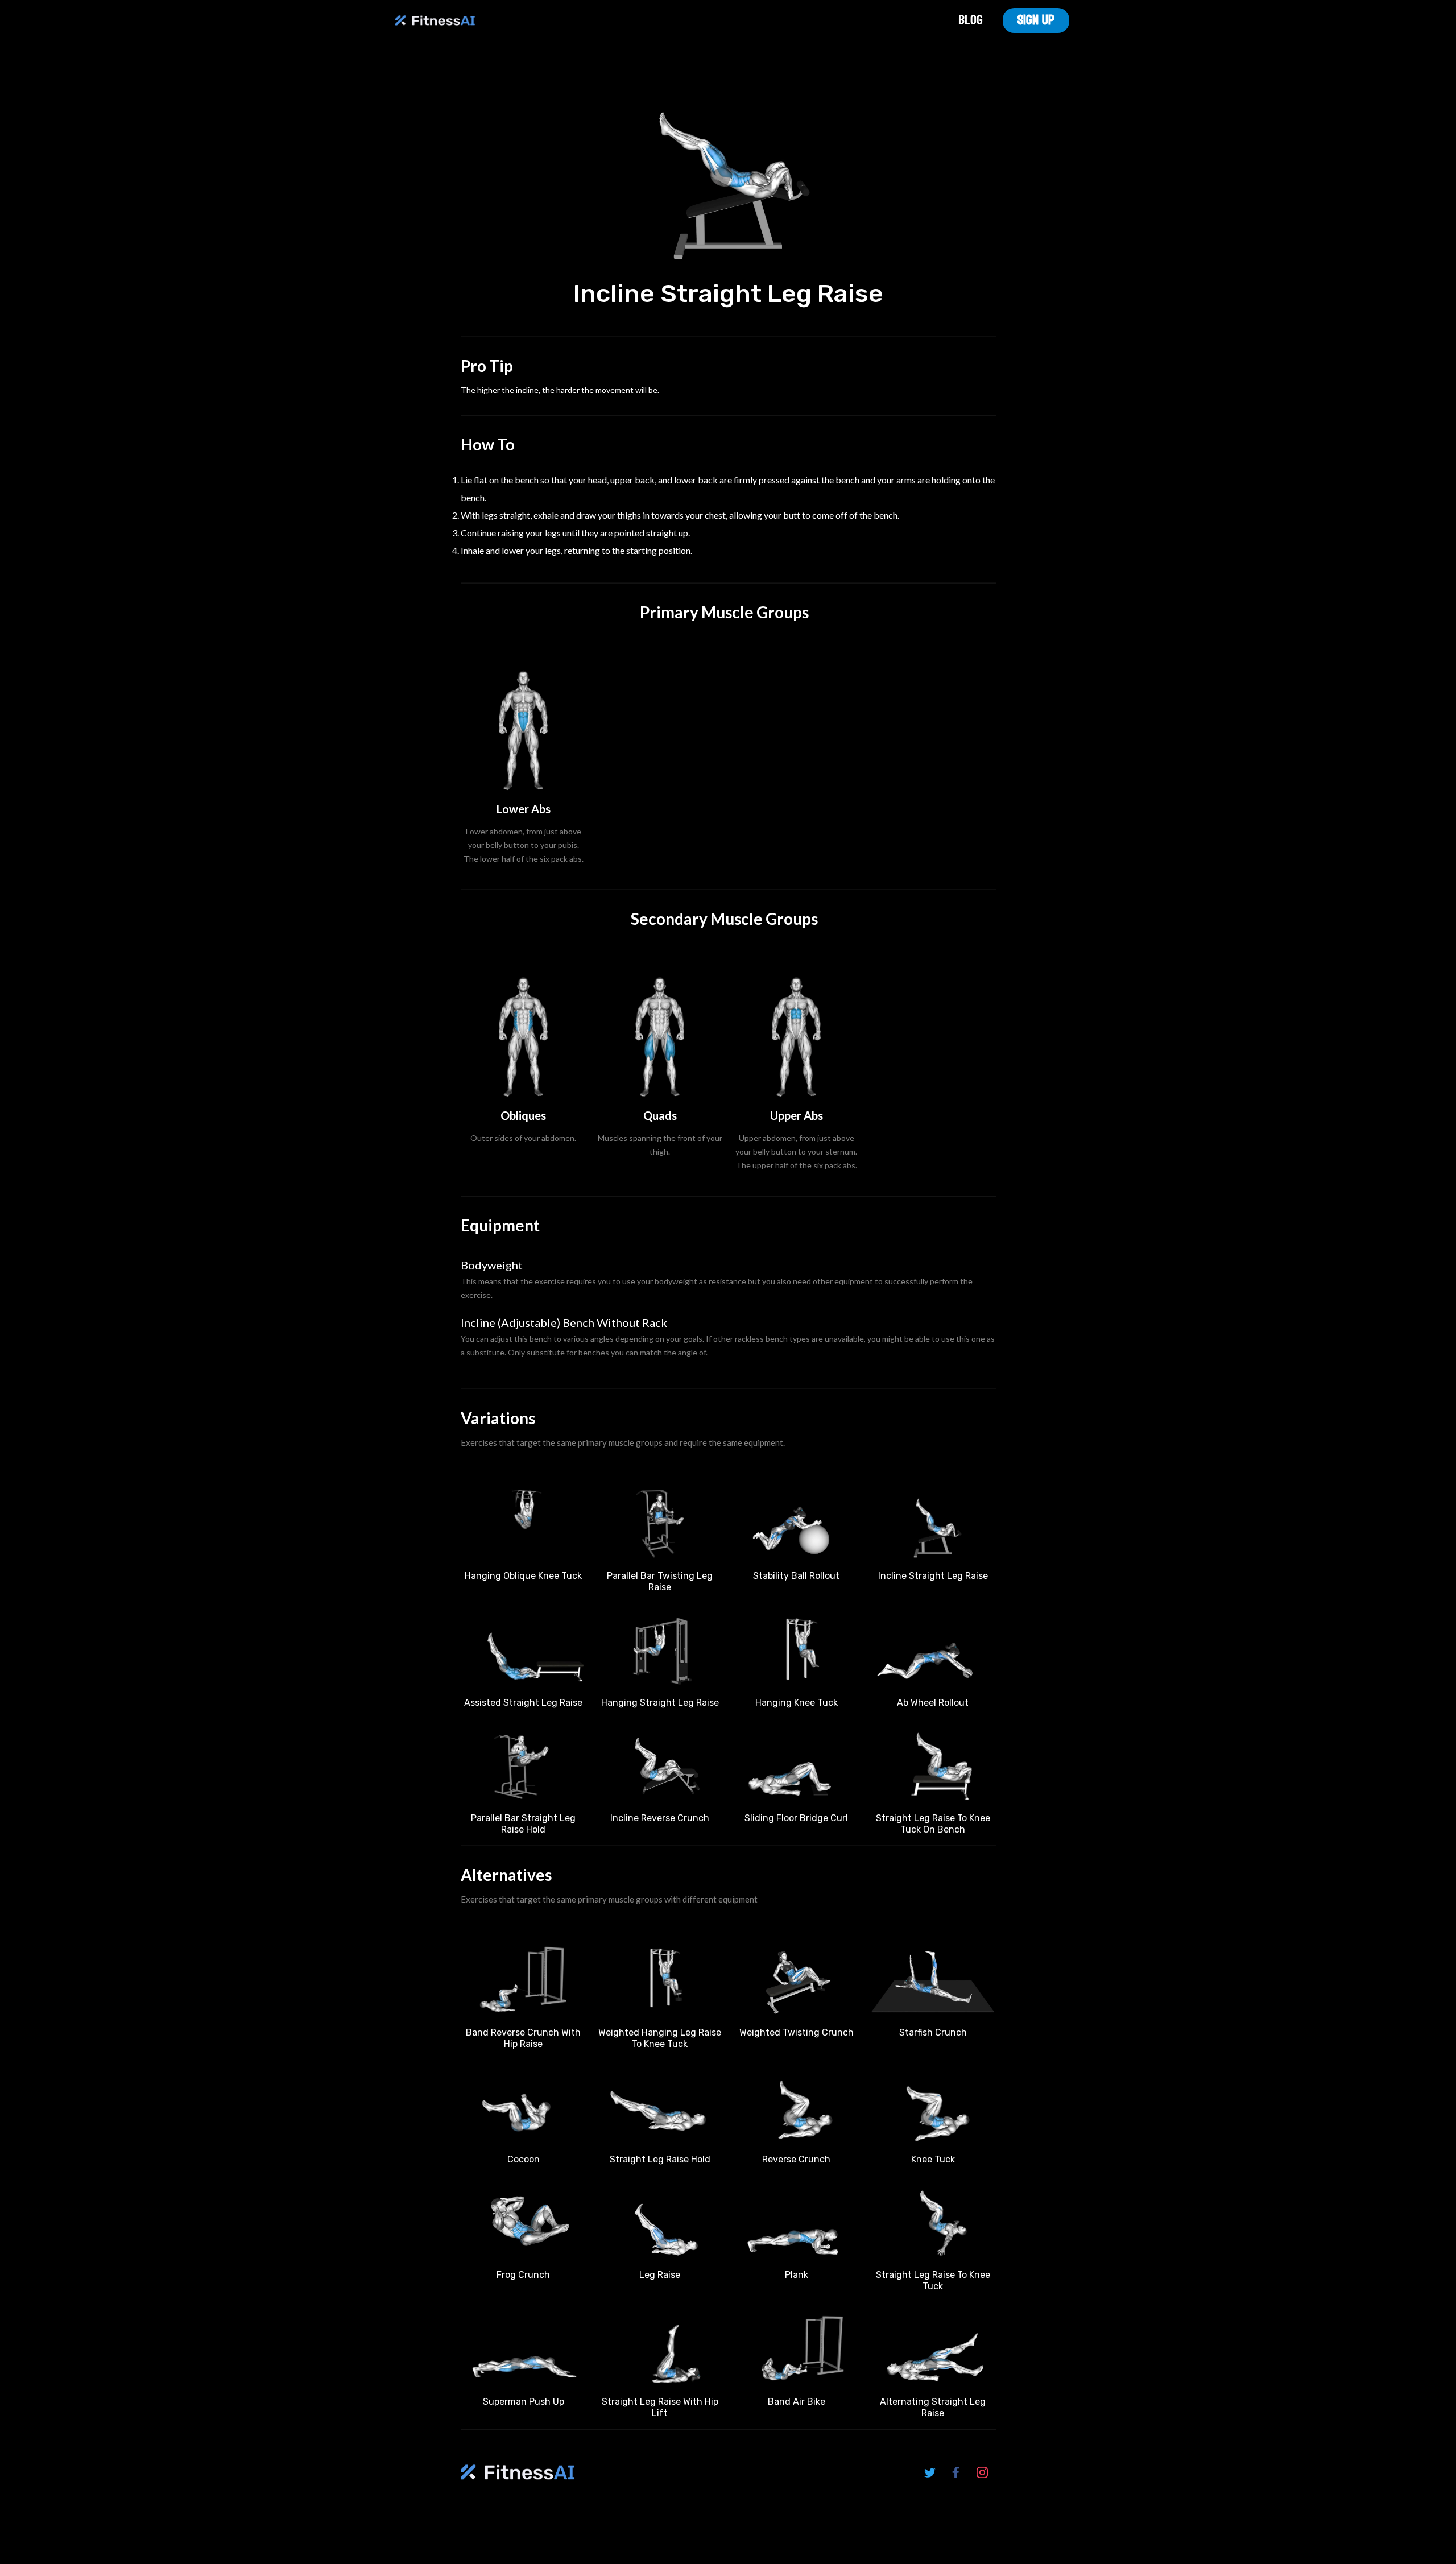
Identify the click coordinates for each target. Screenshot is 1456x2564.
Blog (971, 20)
